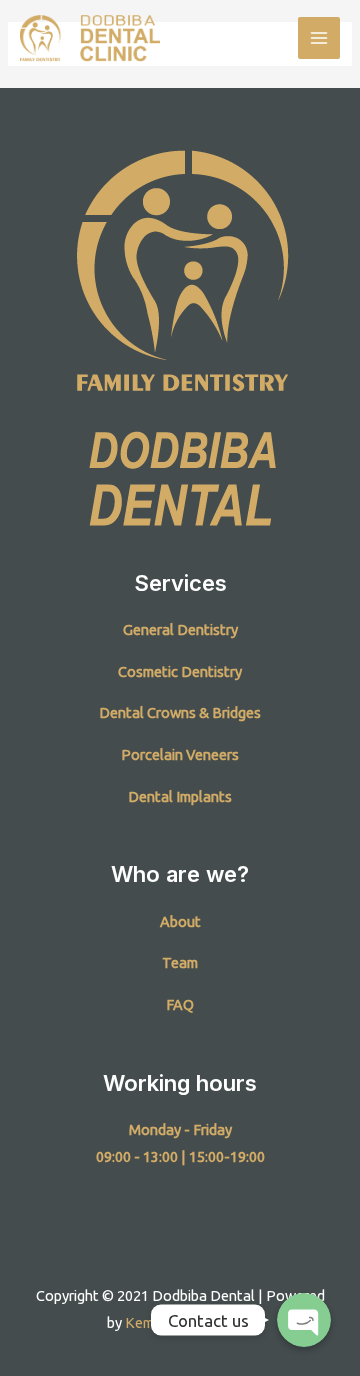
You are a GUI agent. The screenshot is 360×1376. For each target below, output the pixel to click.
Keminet (152, 1322)
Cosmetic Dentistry (180, 671)
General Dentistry (180, 629)
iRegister (224, 1322)
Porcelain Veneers (180, 754)
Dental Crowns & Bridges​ (180, 712)
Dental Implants (180, 796)
